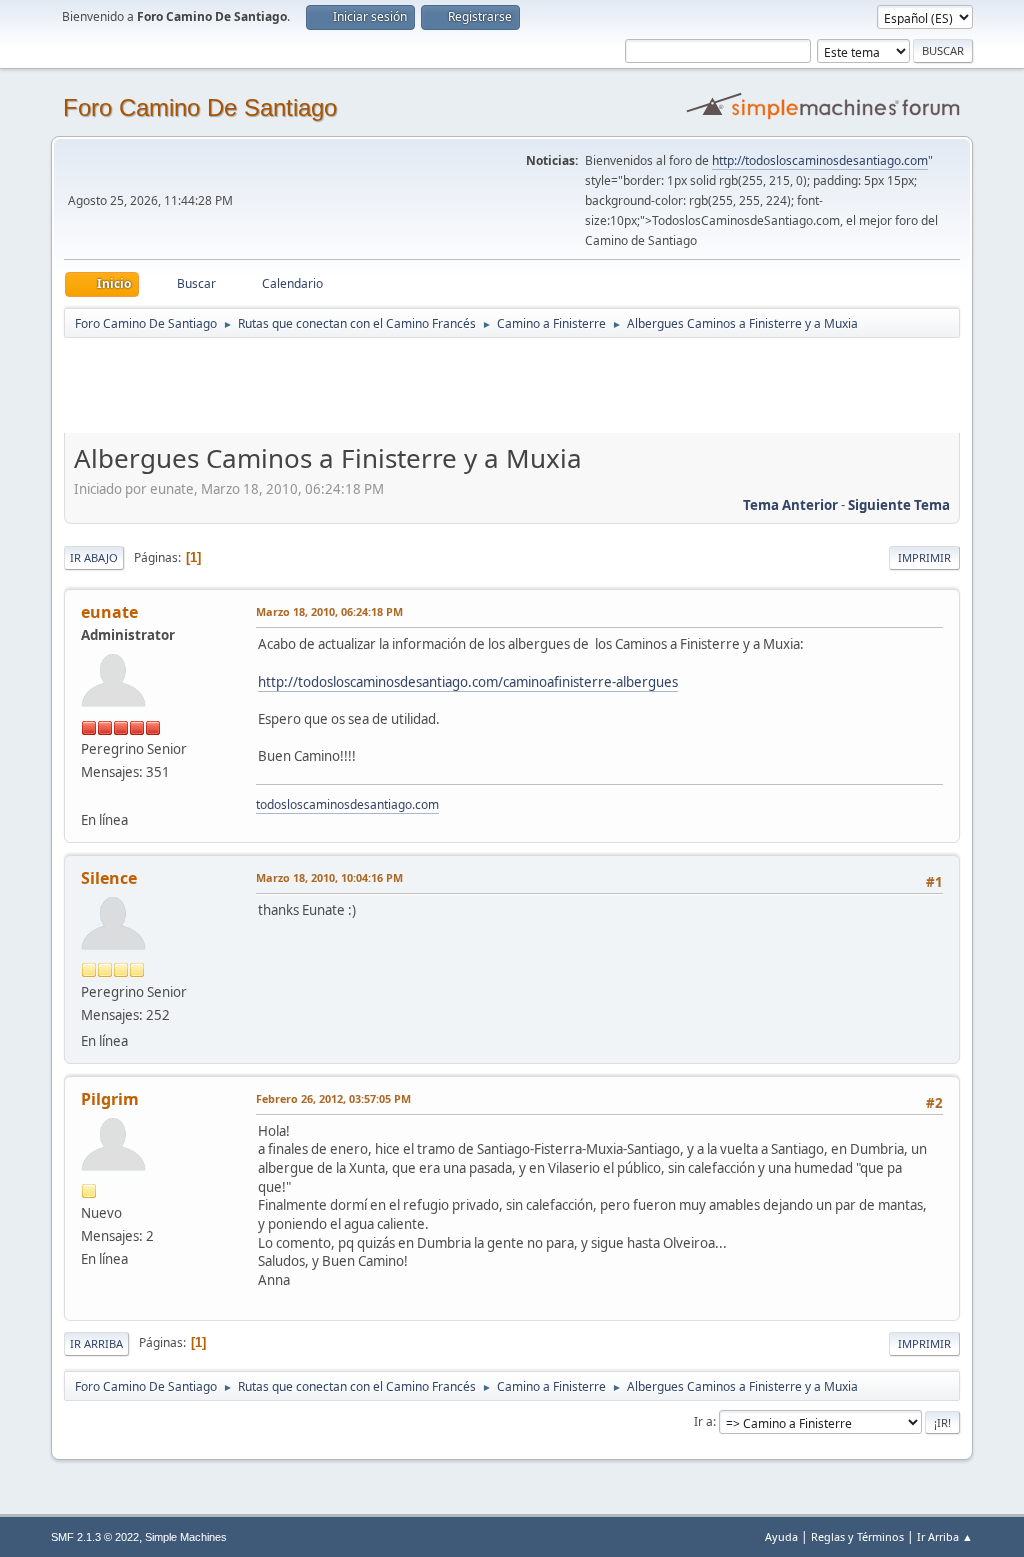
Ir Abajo (94, 557)
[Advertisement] (416, 385)
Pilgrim (110, 1099)
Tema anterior (790, 505)
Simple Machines (186, 1537)
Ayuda (781, 1536)
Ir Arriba (96, 1343)
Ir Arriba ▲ (945, 1536)
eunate (109, 612)
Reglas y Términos (857, 1536)
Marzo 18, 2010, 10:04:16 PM (329, 877)
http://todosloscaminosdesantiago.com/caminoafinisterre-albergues (468, 682)
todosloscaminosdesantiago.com (347, 804)
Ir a (703, 1421)
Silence (109, 878)
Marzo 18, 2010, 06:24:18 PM (329, 611)
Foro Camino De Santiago (200, 107)
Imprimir (924, 557)
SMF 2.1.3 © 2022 (95, 1537)
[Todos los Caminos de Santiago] (89, 795)
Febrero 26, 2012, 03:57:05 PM (333, 1098)
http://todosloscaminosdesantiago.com (820, 160)
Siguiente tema (899, 505)
